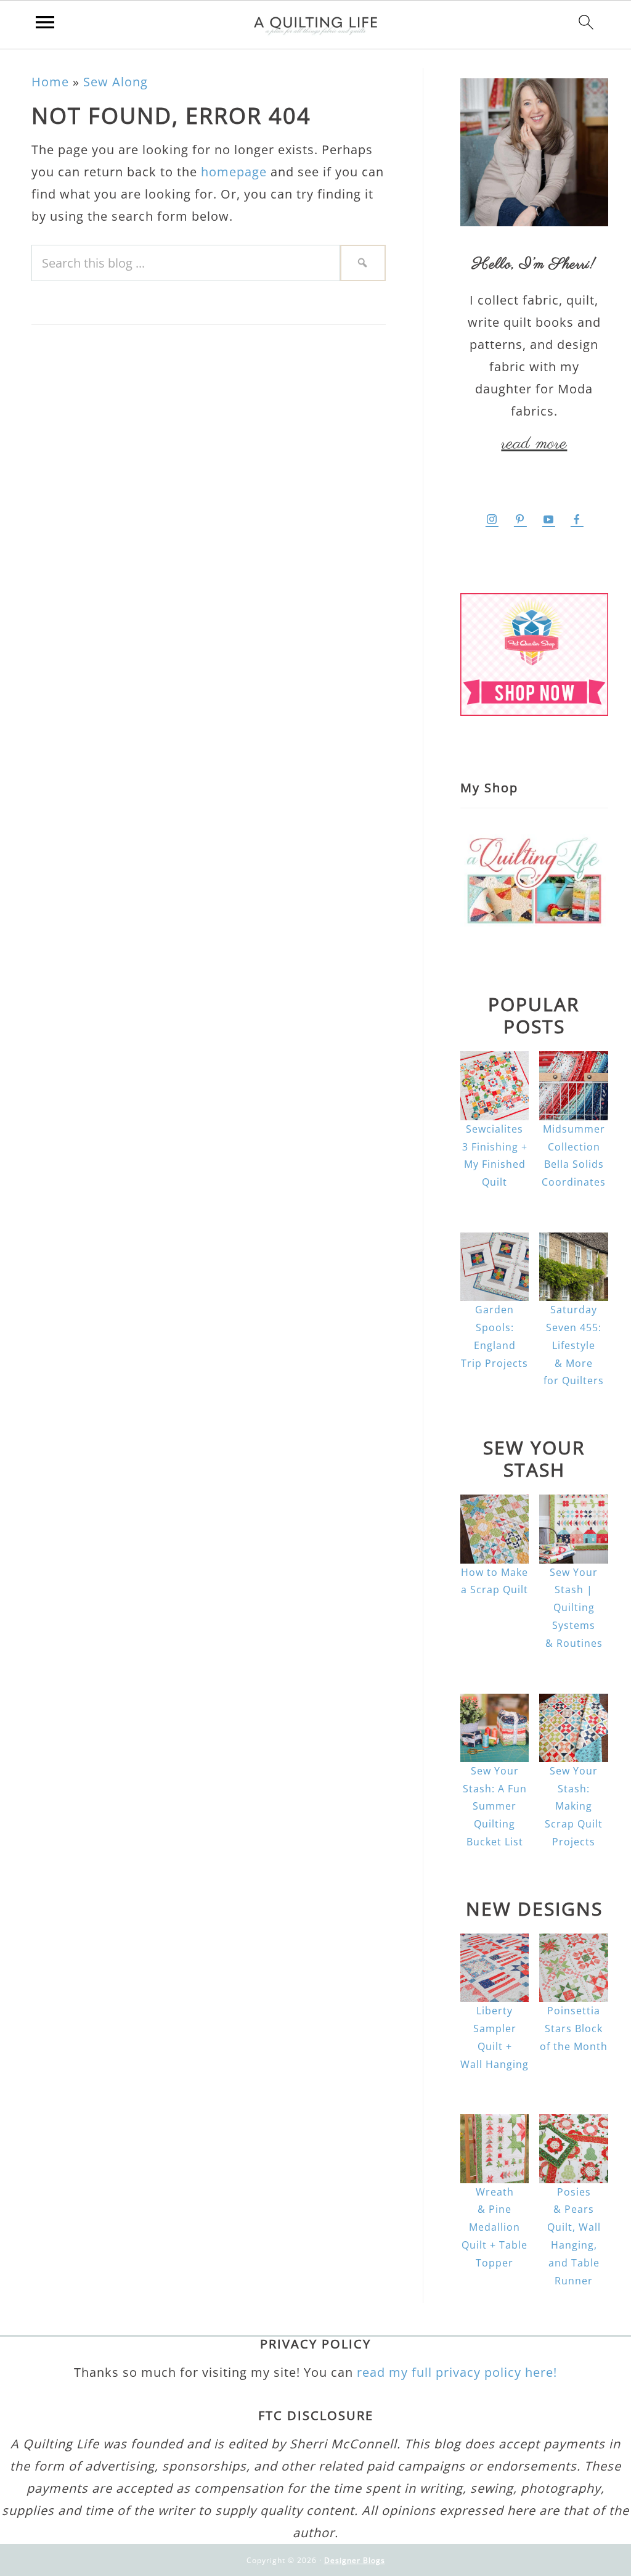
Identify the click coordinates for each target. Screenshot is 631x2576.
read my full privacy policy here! (457, 2372)
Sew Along (116, 82)
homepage (234, 172)
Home (50, 82)
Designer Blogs (355, 2560)
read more (534, 444)
